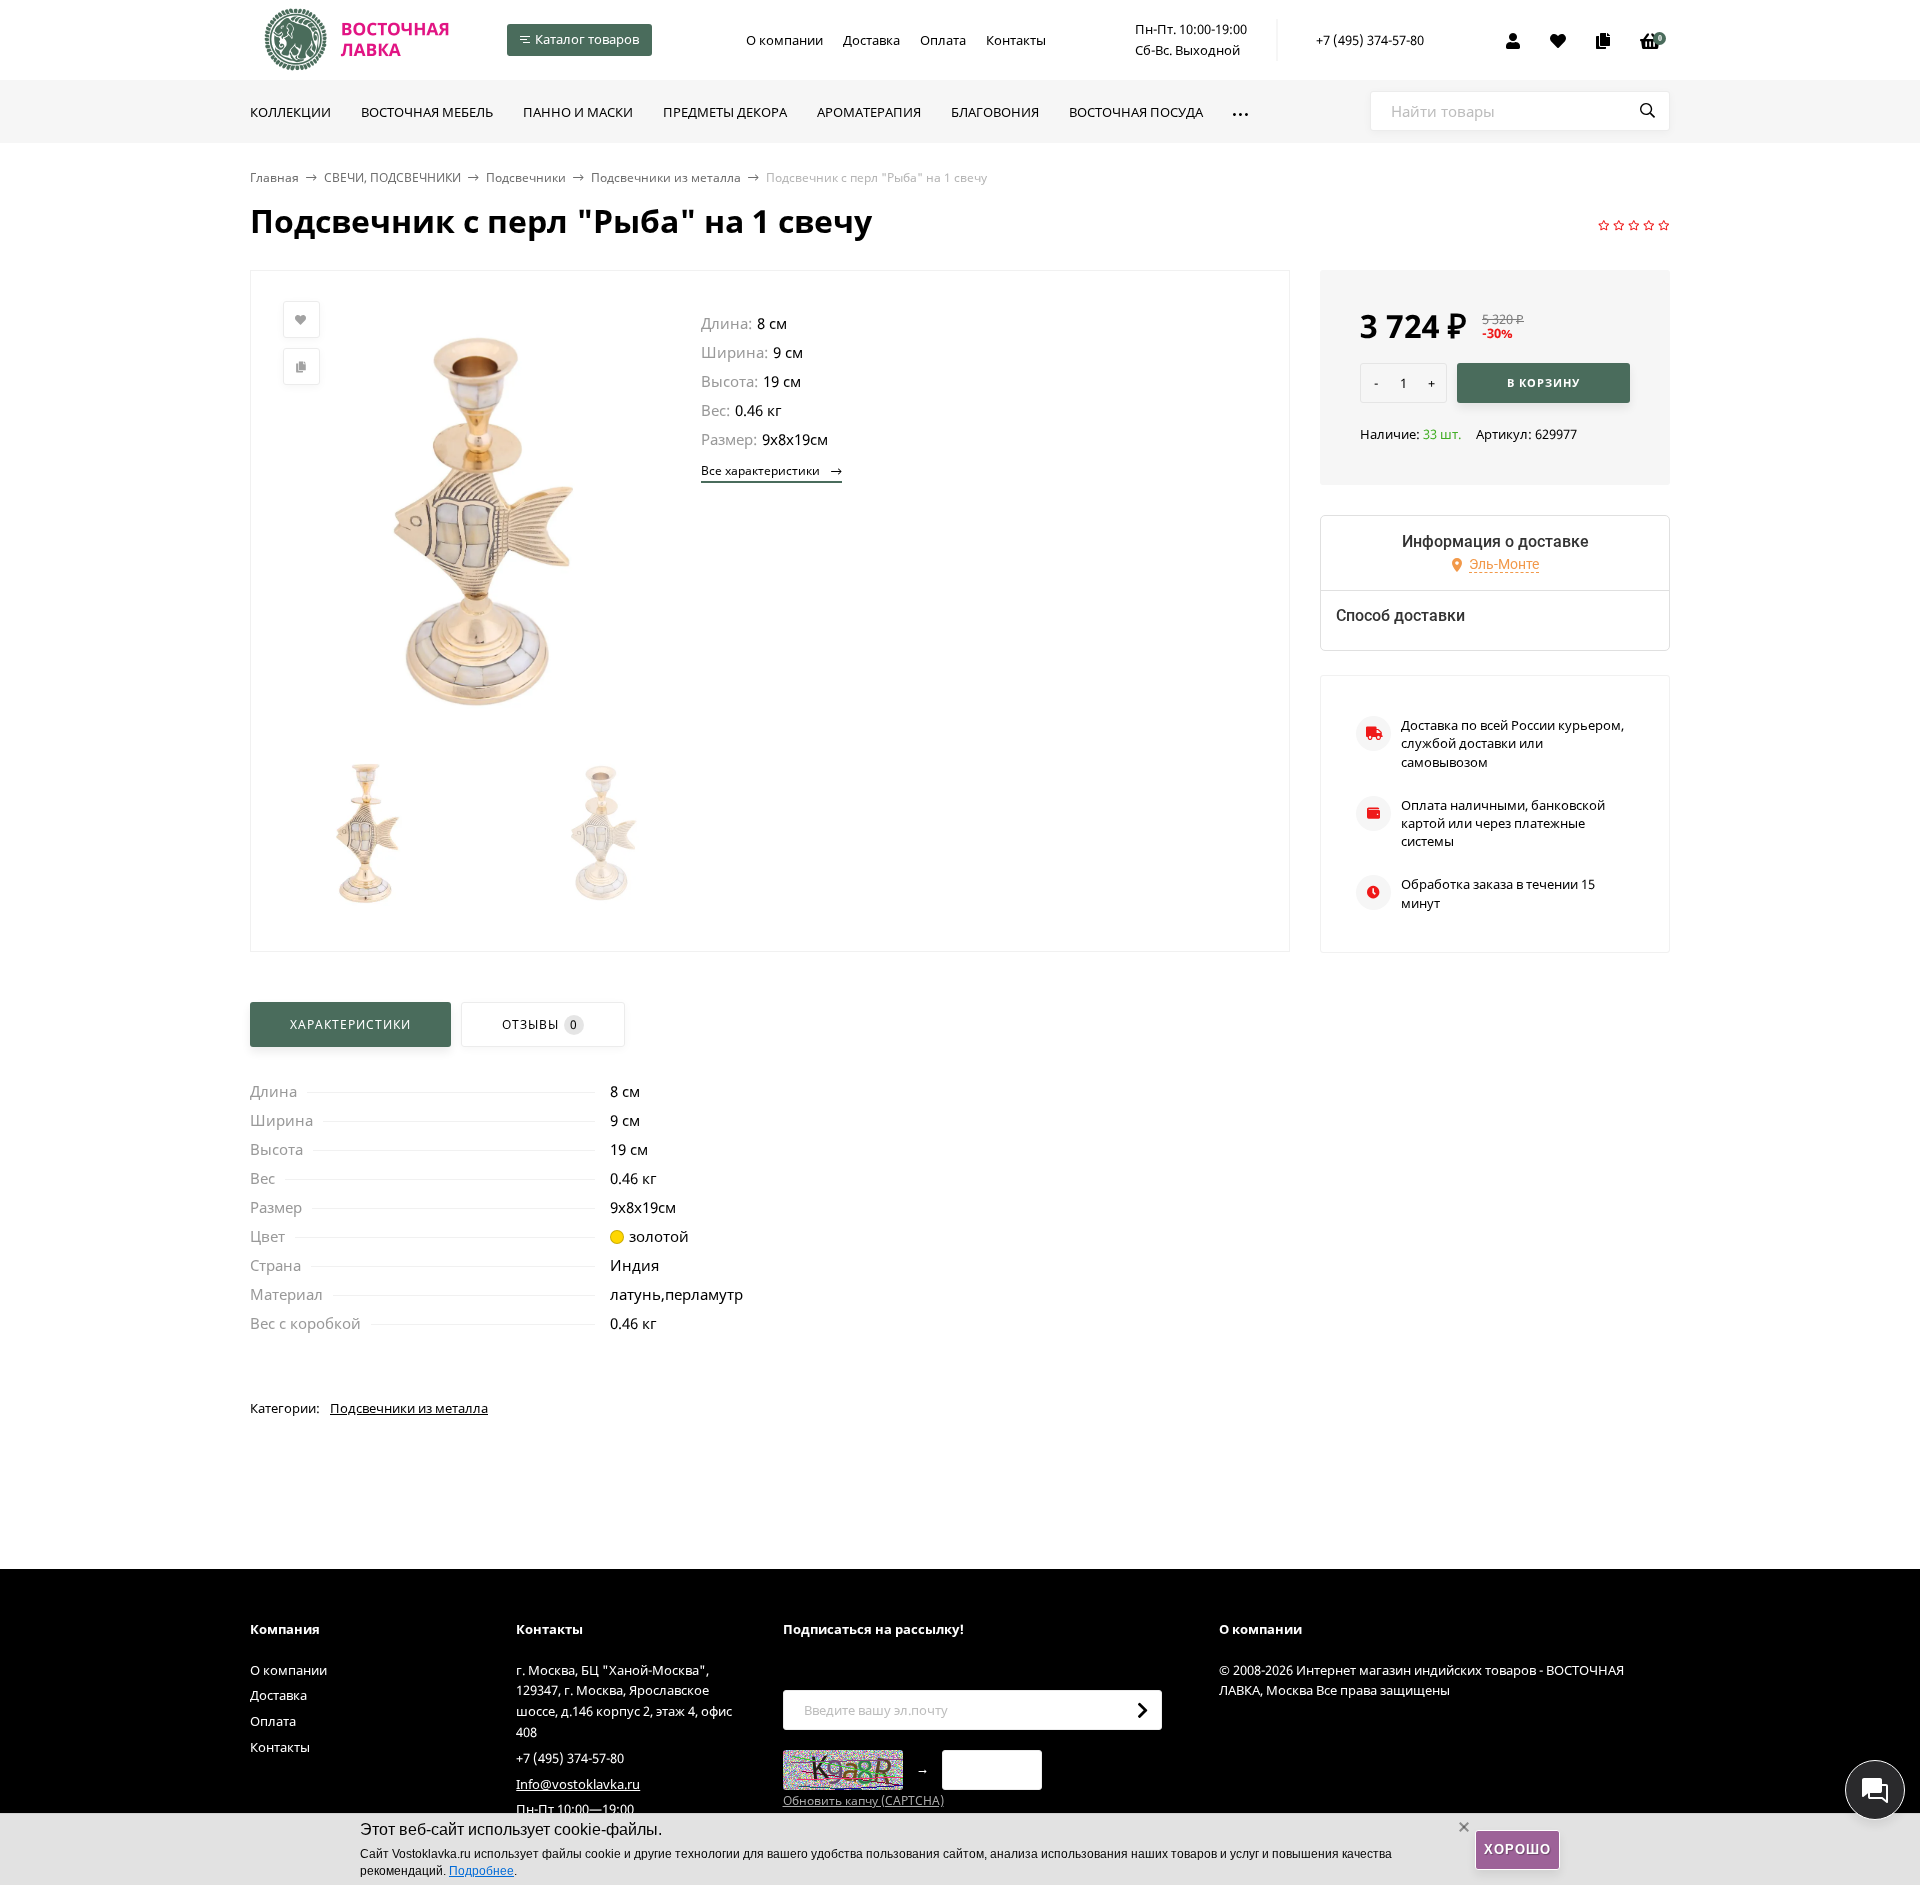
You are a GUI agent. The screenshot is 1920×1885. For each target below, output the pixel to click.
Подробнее (481, 1871)
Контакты (1016, 40)
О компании (784, 40)
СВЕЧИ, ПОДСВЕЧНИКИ (392, 177)
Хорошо (1517, 1849)
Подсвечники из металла (666, 177)
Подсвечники (526, 177)
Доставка (871, 40)
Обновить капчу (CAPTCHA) (863, 1800)
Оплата (943, 40)
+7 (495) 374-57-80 (1370, 40)
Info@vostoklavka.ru (578, 1784)
